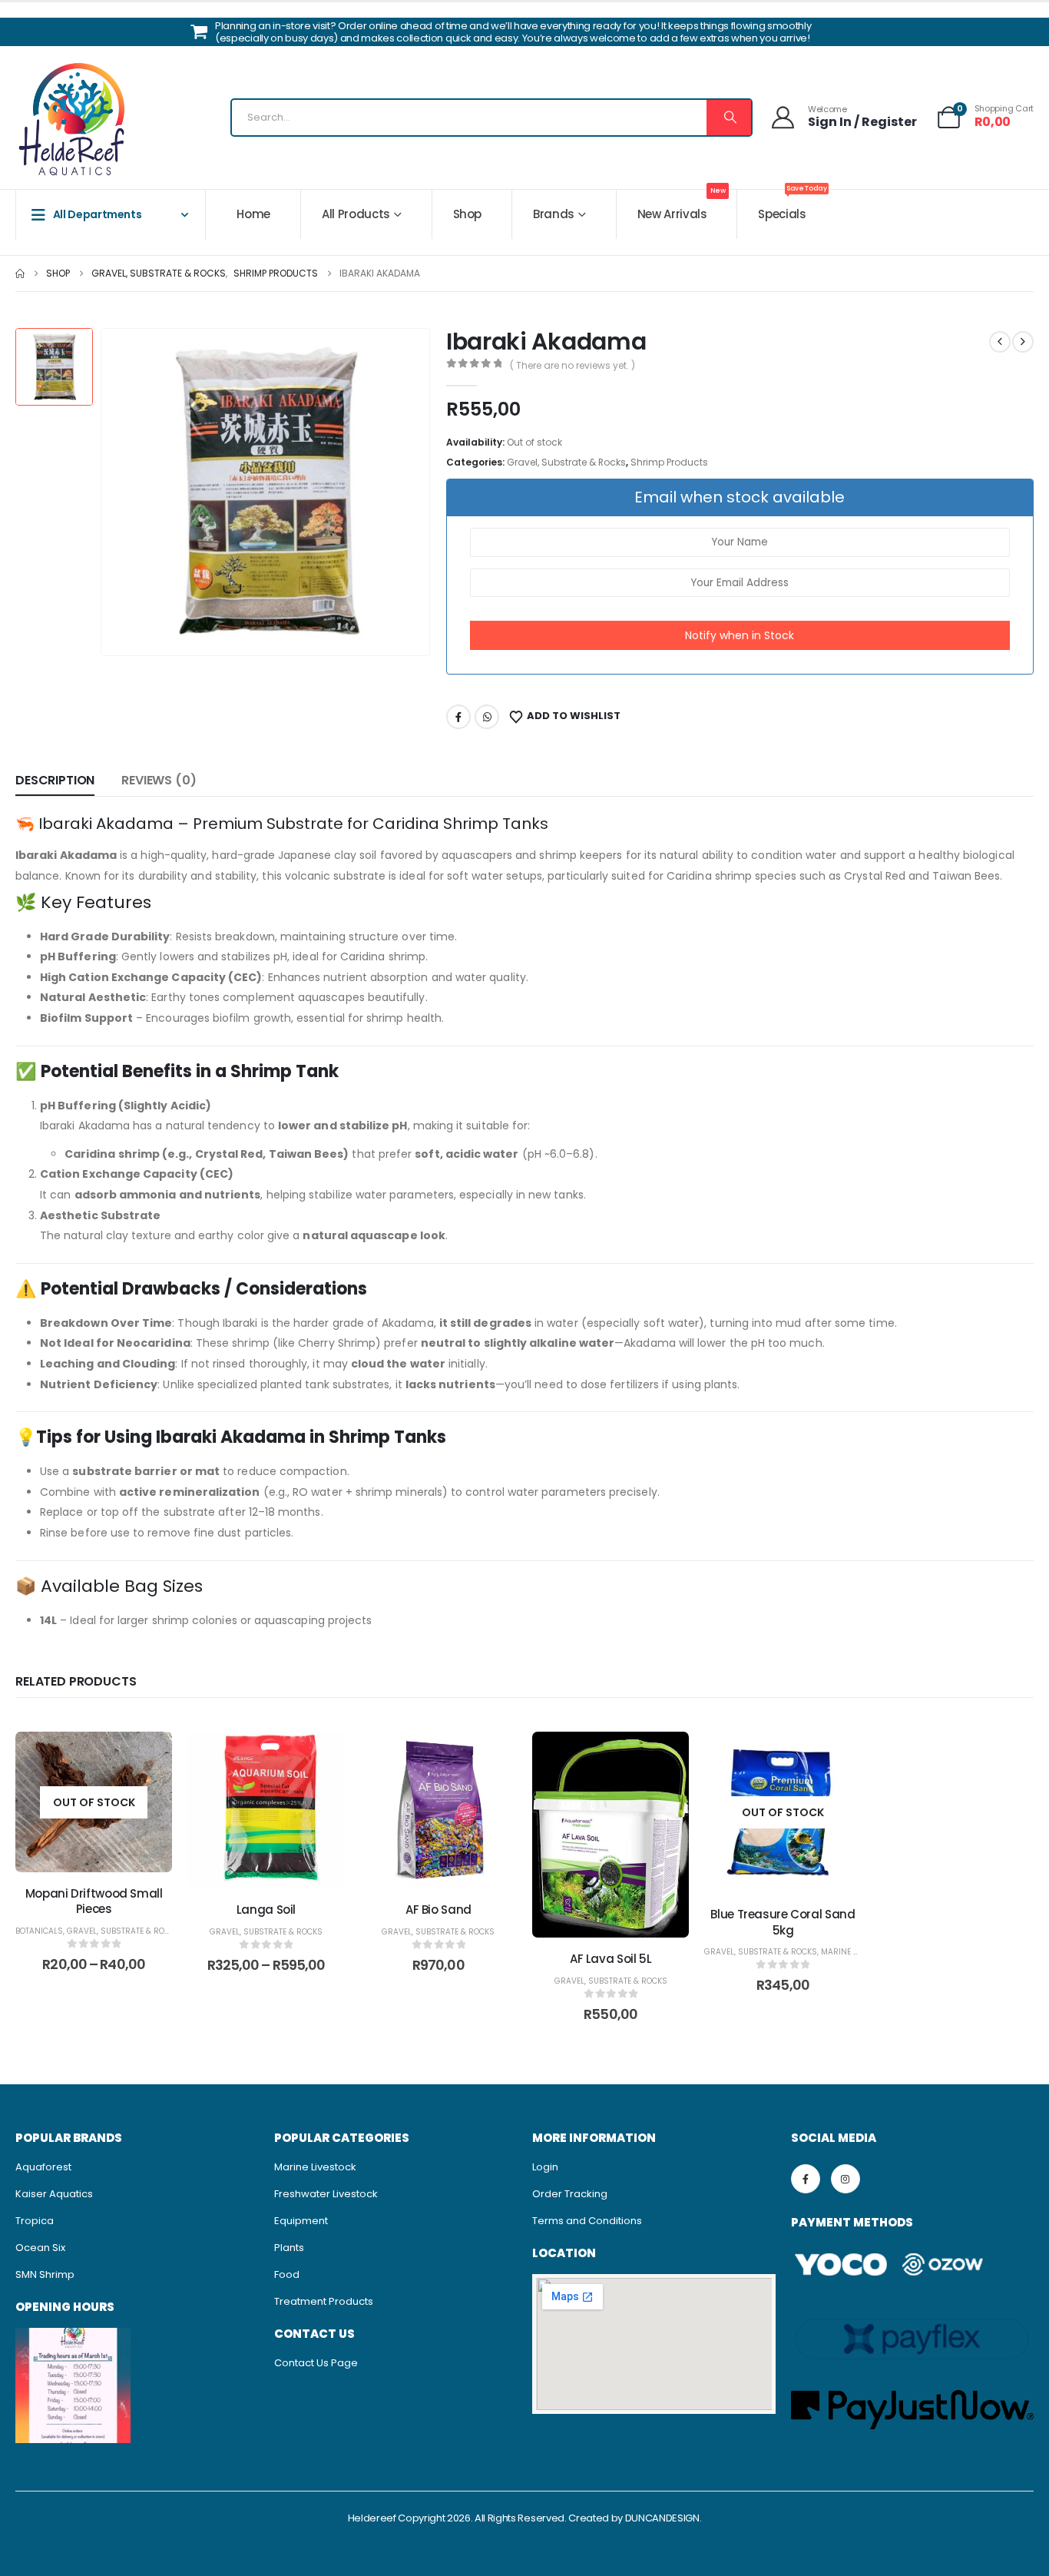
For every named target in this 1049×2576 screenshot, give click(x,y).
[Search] (729, 118)
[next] (1023, 342)
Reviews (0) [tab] (159, 780)
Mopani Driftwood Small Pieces (94, 1901)
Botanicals (39, 1931)
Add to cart (450, 1873)
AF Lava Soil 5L (611, 1959)
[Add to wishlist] (149, 1755)
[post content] (94, 1802)
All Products (356, 214)
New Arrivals (682, 206)
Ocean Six (40, 2248)
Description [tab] (55, 780)
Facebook (458, 717)
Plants (289, 2248)
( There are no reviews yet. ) (572, 365)
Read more (795, 1877)
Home (253, 214)
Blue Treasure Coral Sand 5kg (783, 1922)
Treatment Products (324, 2301)
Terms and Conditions (587, 2221)
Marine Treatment (859, 1952)
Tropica (35, 2221)
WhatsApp (487, 717)
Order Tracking (570, 2194)
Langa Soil (266, 1910)
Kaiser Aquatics (54, 2194)
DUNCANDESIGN (662, 2518)
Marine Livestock (315, 2167)
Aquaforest (43, 2167)
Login (545, 2167)
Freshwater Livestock (326, 2194)
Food (287, 2274)
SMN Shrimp (45, 2274)
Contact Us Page (316, 2363)
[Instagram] (845, 2179)
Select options (106, 1857)
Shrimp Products (669, 462)
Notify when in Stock (740, 635)
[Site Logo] (73, 121)
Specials (792, 206)
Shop (468, 214)
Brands (554, 214)
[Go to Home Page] (20, 274)
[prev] (1000, 342)
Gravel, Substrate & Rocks (566, 462)
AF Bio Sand (438, 1910)
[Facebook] (806, 2179)
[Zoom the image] (73, 2336)
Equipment (301, 2221)
